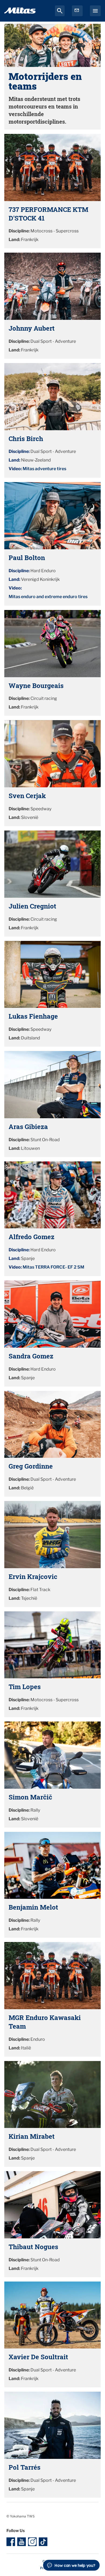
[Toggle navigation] (95, 11)
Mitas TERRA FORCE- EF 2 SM (53, 1267)
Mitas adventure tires (44, 469)
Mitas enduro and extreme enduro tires (48, 597)
